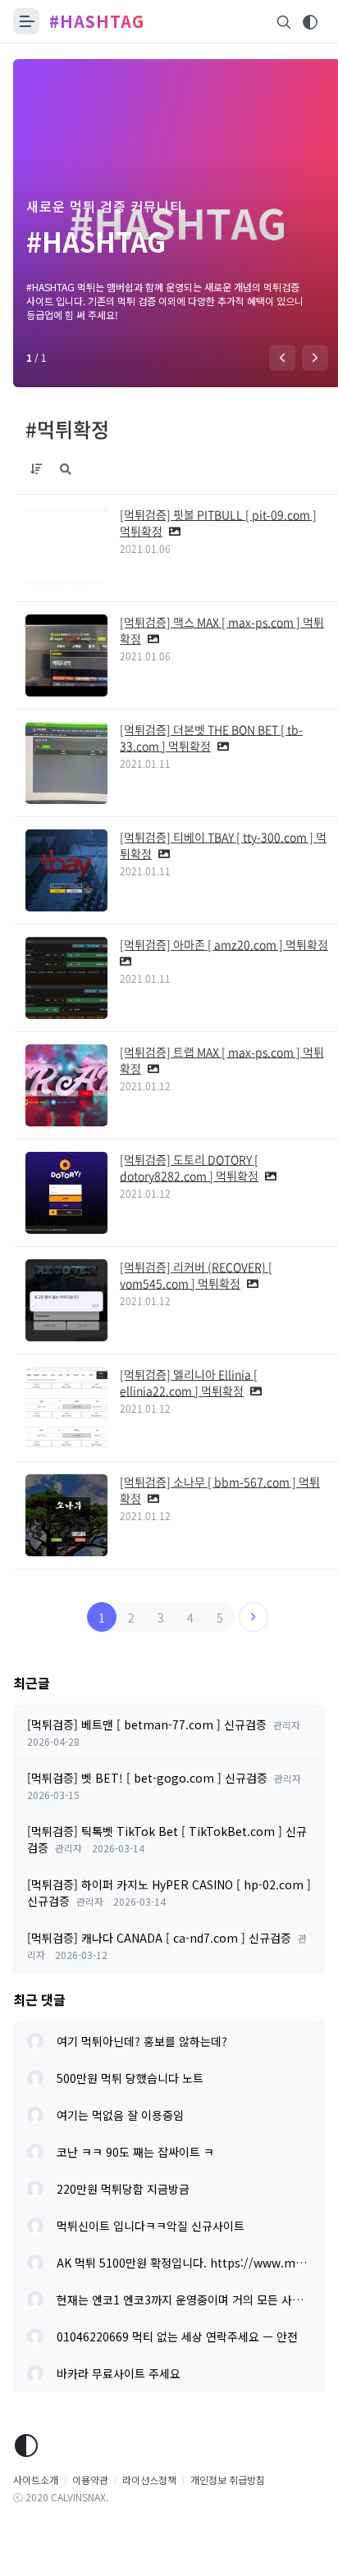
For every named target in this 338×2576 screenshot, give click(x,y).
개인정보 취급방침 (228, 2480)
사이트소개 (36, 2480)
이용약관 (90, 2480)
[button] (282, 358)
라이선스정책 (149, 2480)
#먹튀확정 (67, 429)
